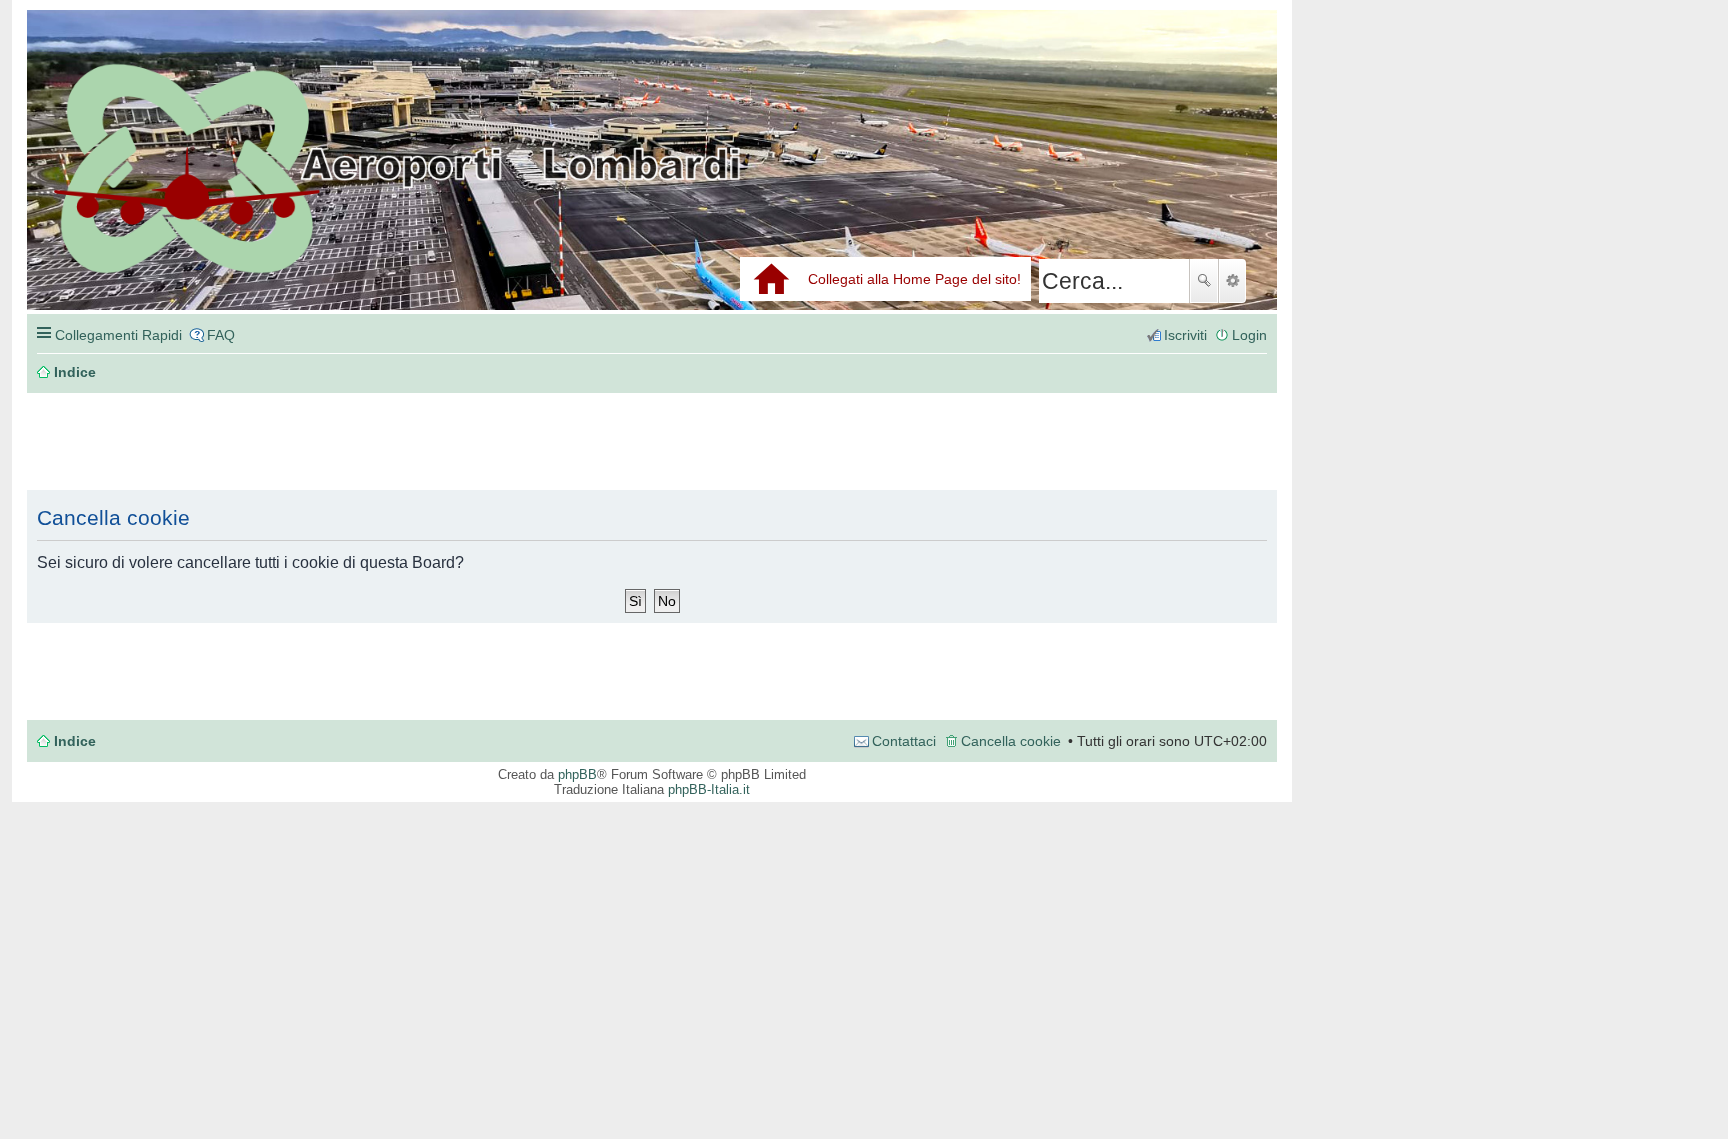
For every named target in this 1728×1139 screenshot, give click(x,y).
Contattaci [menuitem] (904, 741)
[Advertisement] (327, 442)
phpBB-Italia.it (709, 789)
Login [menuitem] (1249, 335)
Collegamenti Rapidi (118, 335)
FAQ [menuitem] (221, 335)
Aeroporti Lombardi (652, 182)
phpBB (577, 774)
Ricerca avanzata (1232, 281)
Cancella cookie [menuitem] (1011, 741)
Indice (75, 741)
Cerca (1204, 281)
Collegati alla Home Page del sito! (914, 279)
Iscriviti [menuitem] (1185, 335)
